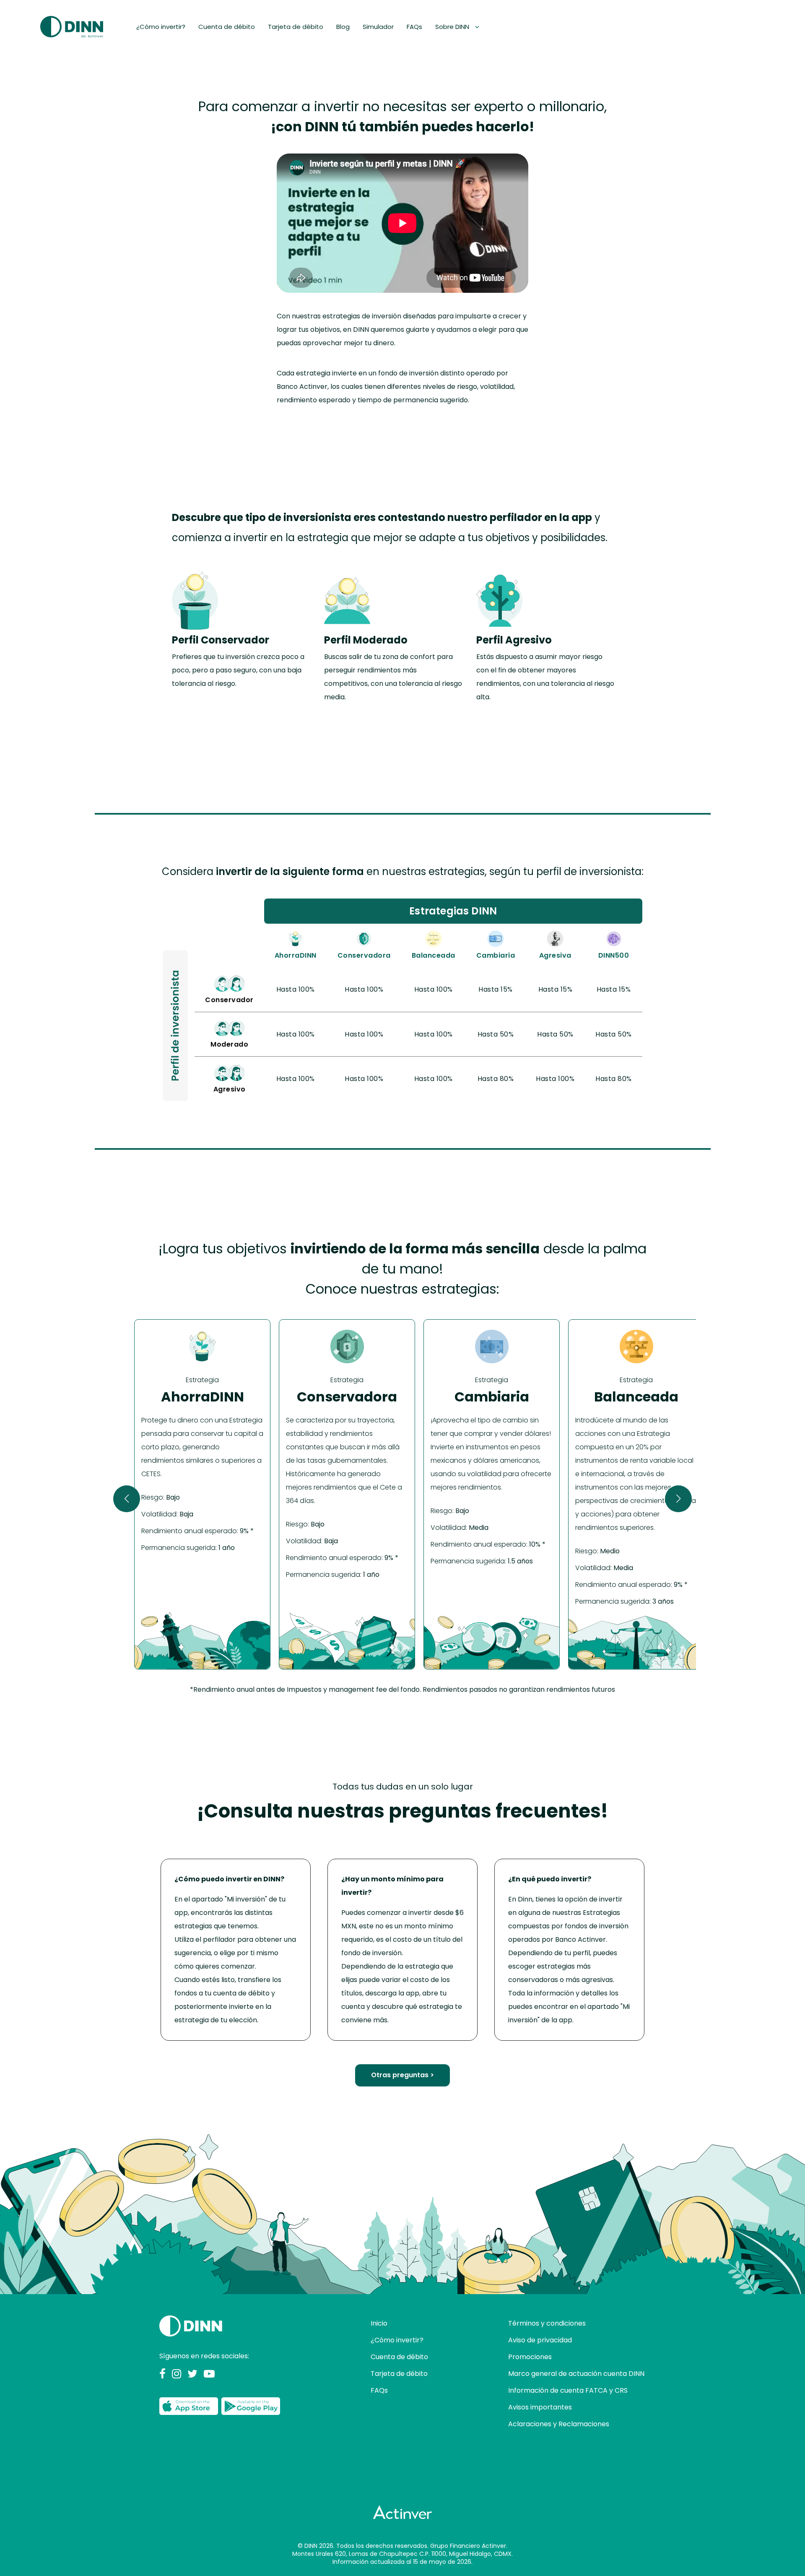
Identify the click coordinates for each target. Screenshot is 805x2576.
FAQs (414, 27)
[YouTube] (209, 2374)
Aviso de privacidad (540, 2340)
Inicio (379, 2323)
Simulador (378, 27)
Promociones (530, 2357)
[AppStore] (189, 2407)
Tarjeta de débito (296, 27)
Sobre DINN (453, 27)
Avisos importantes (540, 2407)
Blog (343, 27)
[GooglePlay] (251, 2407)
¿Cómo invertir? (161, 27)
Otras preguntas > (402, 2075)
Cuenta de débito (227, 27)
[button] (127, 1499)
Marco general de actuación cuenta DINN (576, 2374)
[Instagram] (177, 2374)
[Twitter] (192, 2374)
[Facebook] (162, 2374)
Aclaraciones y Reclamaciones (559, 2424)
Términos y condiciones (547, 2323)
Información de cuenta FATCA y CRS (568, 2390)
